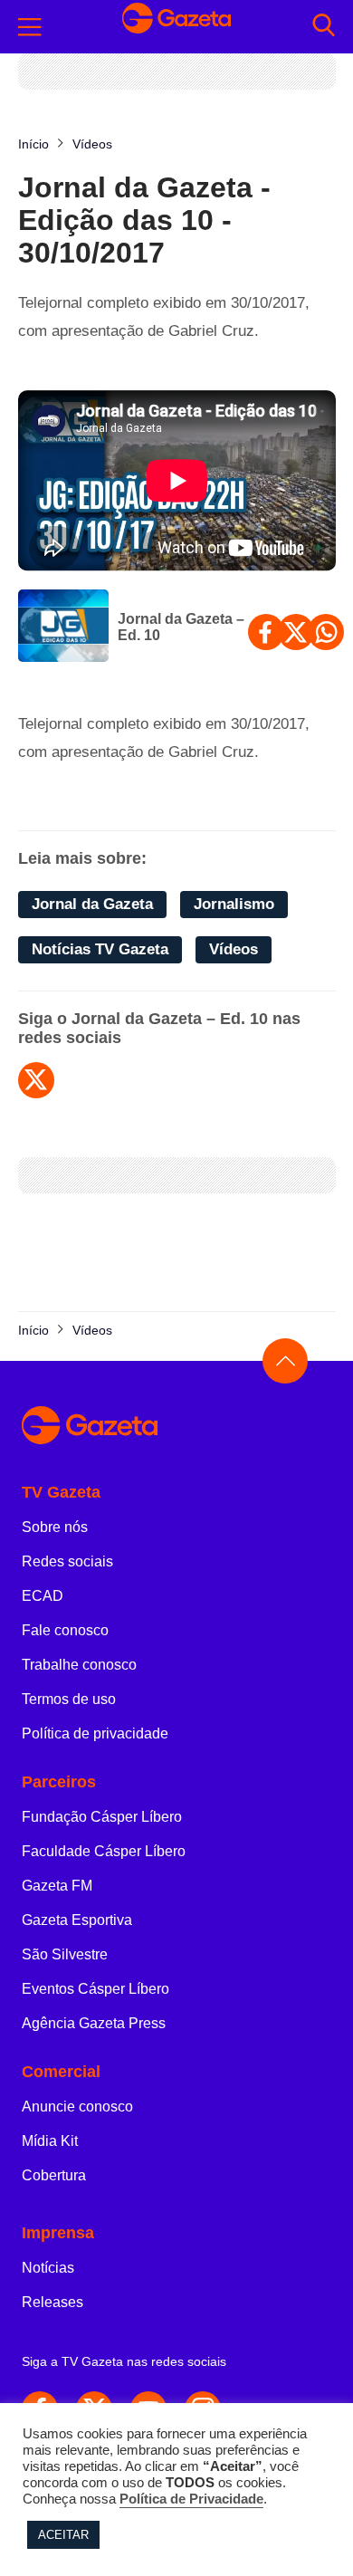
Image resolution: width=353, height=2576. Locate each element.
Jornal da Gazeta (92, 904)
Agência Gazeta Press (94, 2023)
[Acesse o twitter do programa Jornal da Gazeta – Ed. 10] (36, 1080)
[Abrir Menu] (30, 27)
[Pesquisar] (324, 27)
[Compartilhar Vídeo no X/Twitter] (296, 632)
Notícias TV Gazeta (100, 949)
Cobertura (54, 2175)
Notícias (48, 2268)
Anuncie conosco (77, 2107)
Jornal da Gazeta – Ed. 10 (181, 627)
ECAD (43, 1596)
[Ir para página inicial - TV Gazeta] (176, 27)
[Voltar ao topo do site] (285, 1361)
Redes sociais (67, 1561)
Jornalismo (234, 904)
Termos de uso (69, 1699)
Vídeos (234, 949)
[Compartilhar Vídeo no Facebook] (266, 632)
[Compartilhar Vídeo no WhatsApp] (326, 632)
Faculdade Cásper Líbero (104, 1851)
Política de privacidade (95, 1733)
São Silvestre (65, 1954)
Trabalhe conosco (79, 1665)
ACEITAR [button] (63, 2535)
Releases (52, 2302)
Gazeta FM (57, 1886)
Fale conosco (65, 1630)
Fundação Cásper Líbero (102, 1817)
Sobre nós (55, 1527)
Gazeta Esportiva (77, 1920)
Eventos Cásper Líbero (95, 1989)
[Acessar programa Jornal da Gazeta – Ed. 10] (63, 627)
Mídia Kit (50, 2141)
